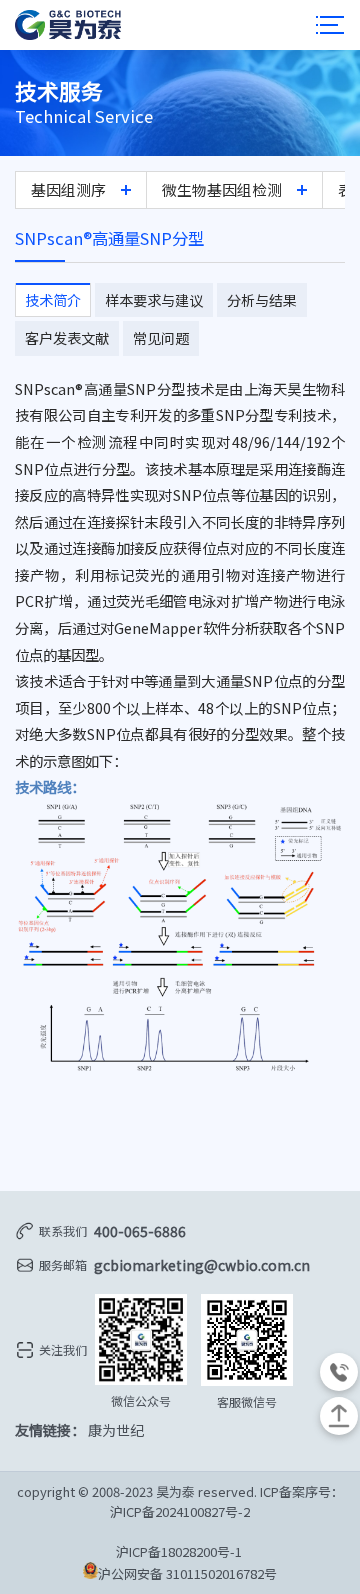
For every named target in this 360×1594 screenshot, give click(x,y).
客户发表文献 (67, 338)
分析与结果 (262, 300)
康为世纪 (116, 1430)
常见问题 (161, 338)
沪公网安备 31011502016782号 (187, 1573)
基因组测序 (68, 189)
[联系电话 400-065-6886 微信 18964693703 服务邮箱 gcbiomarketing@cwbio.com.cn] (339, 1372)
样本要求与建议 (154, 300)
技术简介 (53, 300)
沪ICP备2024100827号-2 (180, 1511)
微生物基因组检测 (222, 189)
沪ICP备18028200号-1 (180, 1551)
